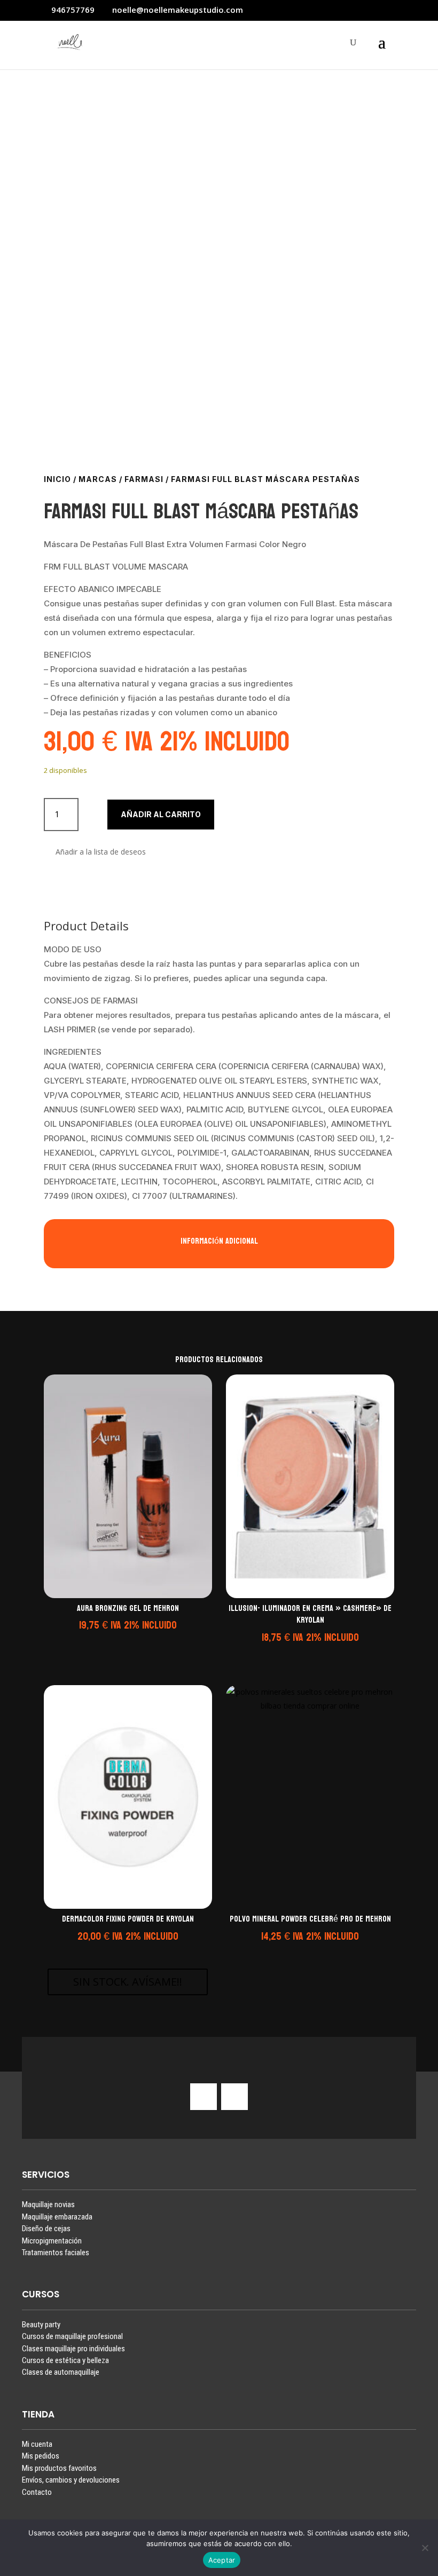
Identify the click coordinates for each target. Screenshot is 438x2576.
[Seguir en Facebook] (234, 2097)
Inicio (57, 479)
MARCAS (98, 479)
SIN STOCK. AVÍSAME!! (128, 1982)
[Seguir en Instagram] (204, 2097)
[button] (95, 852)
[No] (425, 2548)
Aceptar (222, 2560)
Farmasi (144, 479)
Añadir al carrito (161, 814)
